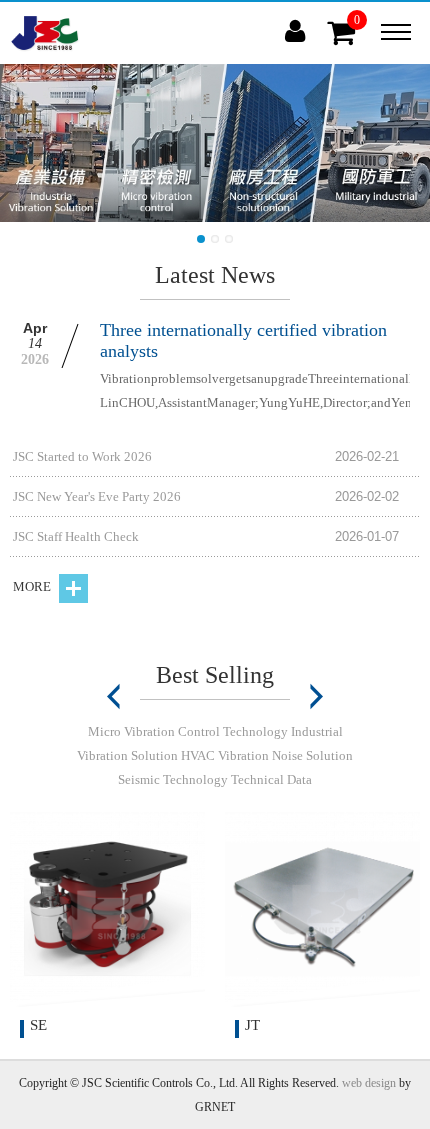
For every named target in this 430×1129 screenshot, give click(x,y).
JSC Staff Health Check (76, 536)
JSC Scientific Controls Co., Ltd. (45, 33)
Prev (115, 697)
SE (38, 1025)
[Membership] (295, 31)
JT (252, 1025)
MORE (33, 586)
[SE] (107, 909)
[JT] (322, 909)
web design (369, 1083)
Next (315, 697)
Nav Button (395, 32)
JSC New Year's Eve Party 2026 (97, 496)
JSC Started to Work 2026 (82, 456)
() (358, 29)
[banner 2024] (215, 143)
